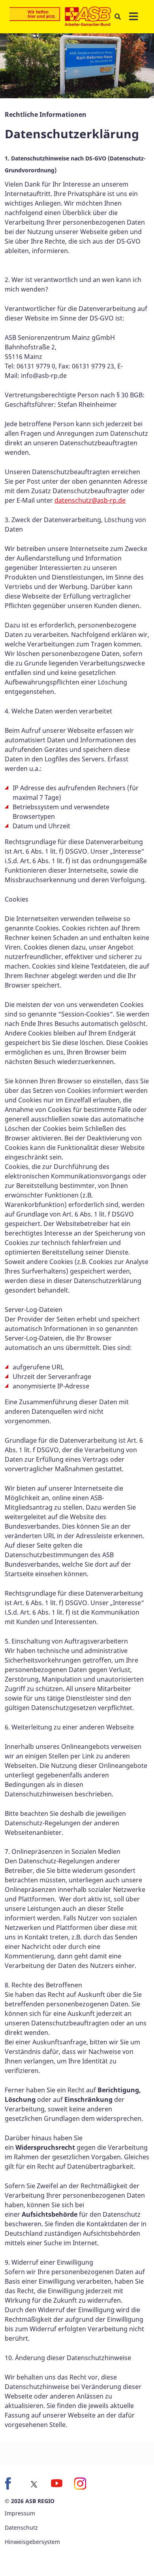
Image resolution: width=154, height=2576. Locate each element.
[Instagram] (80, 2483)
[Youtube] (57, 2483)
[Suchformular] (117, 17)
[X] (34, 2484)
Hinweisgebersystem (32, 2542)
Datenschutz (21, 2527)
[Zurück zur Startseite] (60, 17)
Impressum (20, 2513)
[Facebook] (11, 2483)
